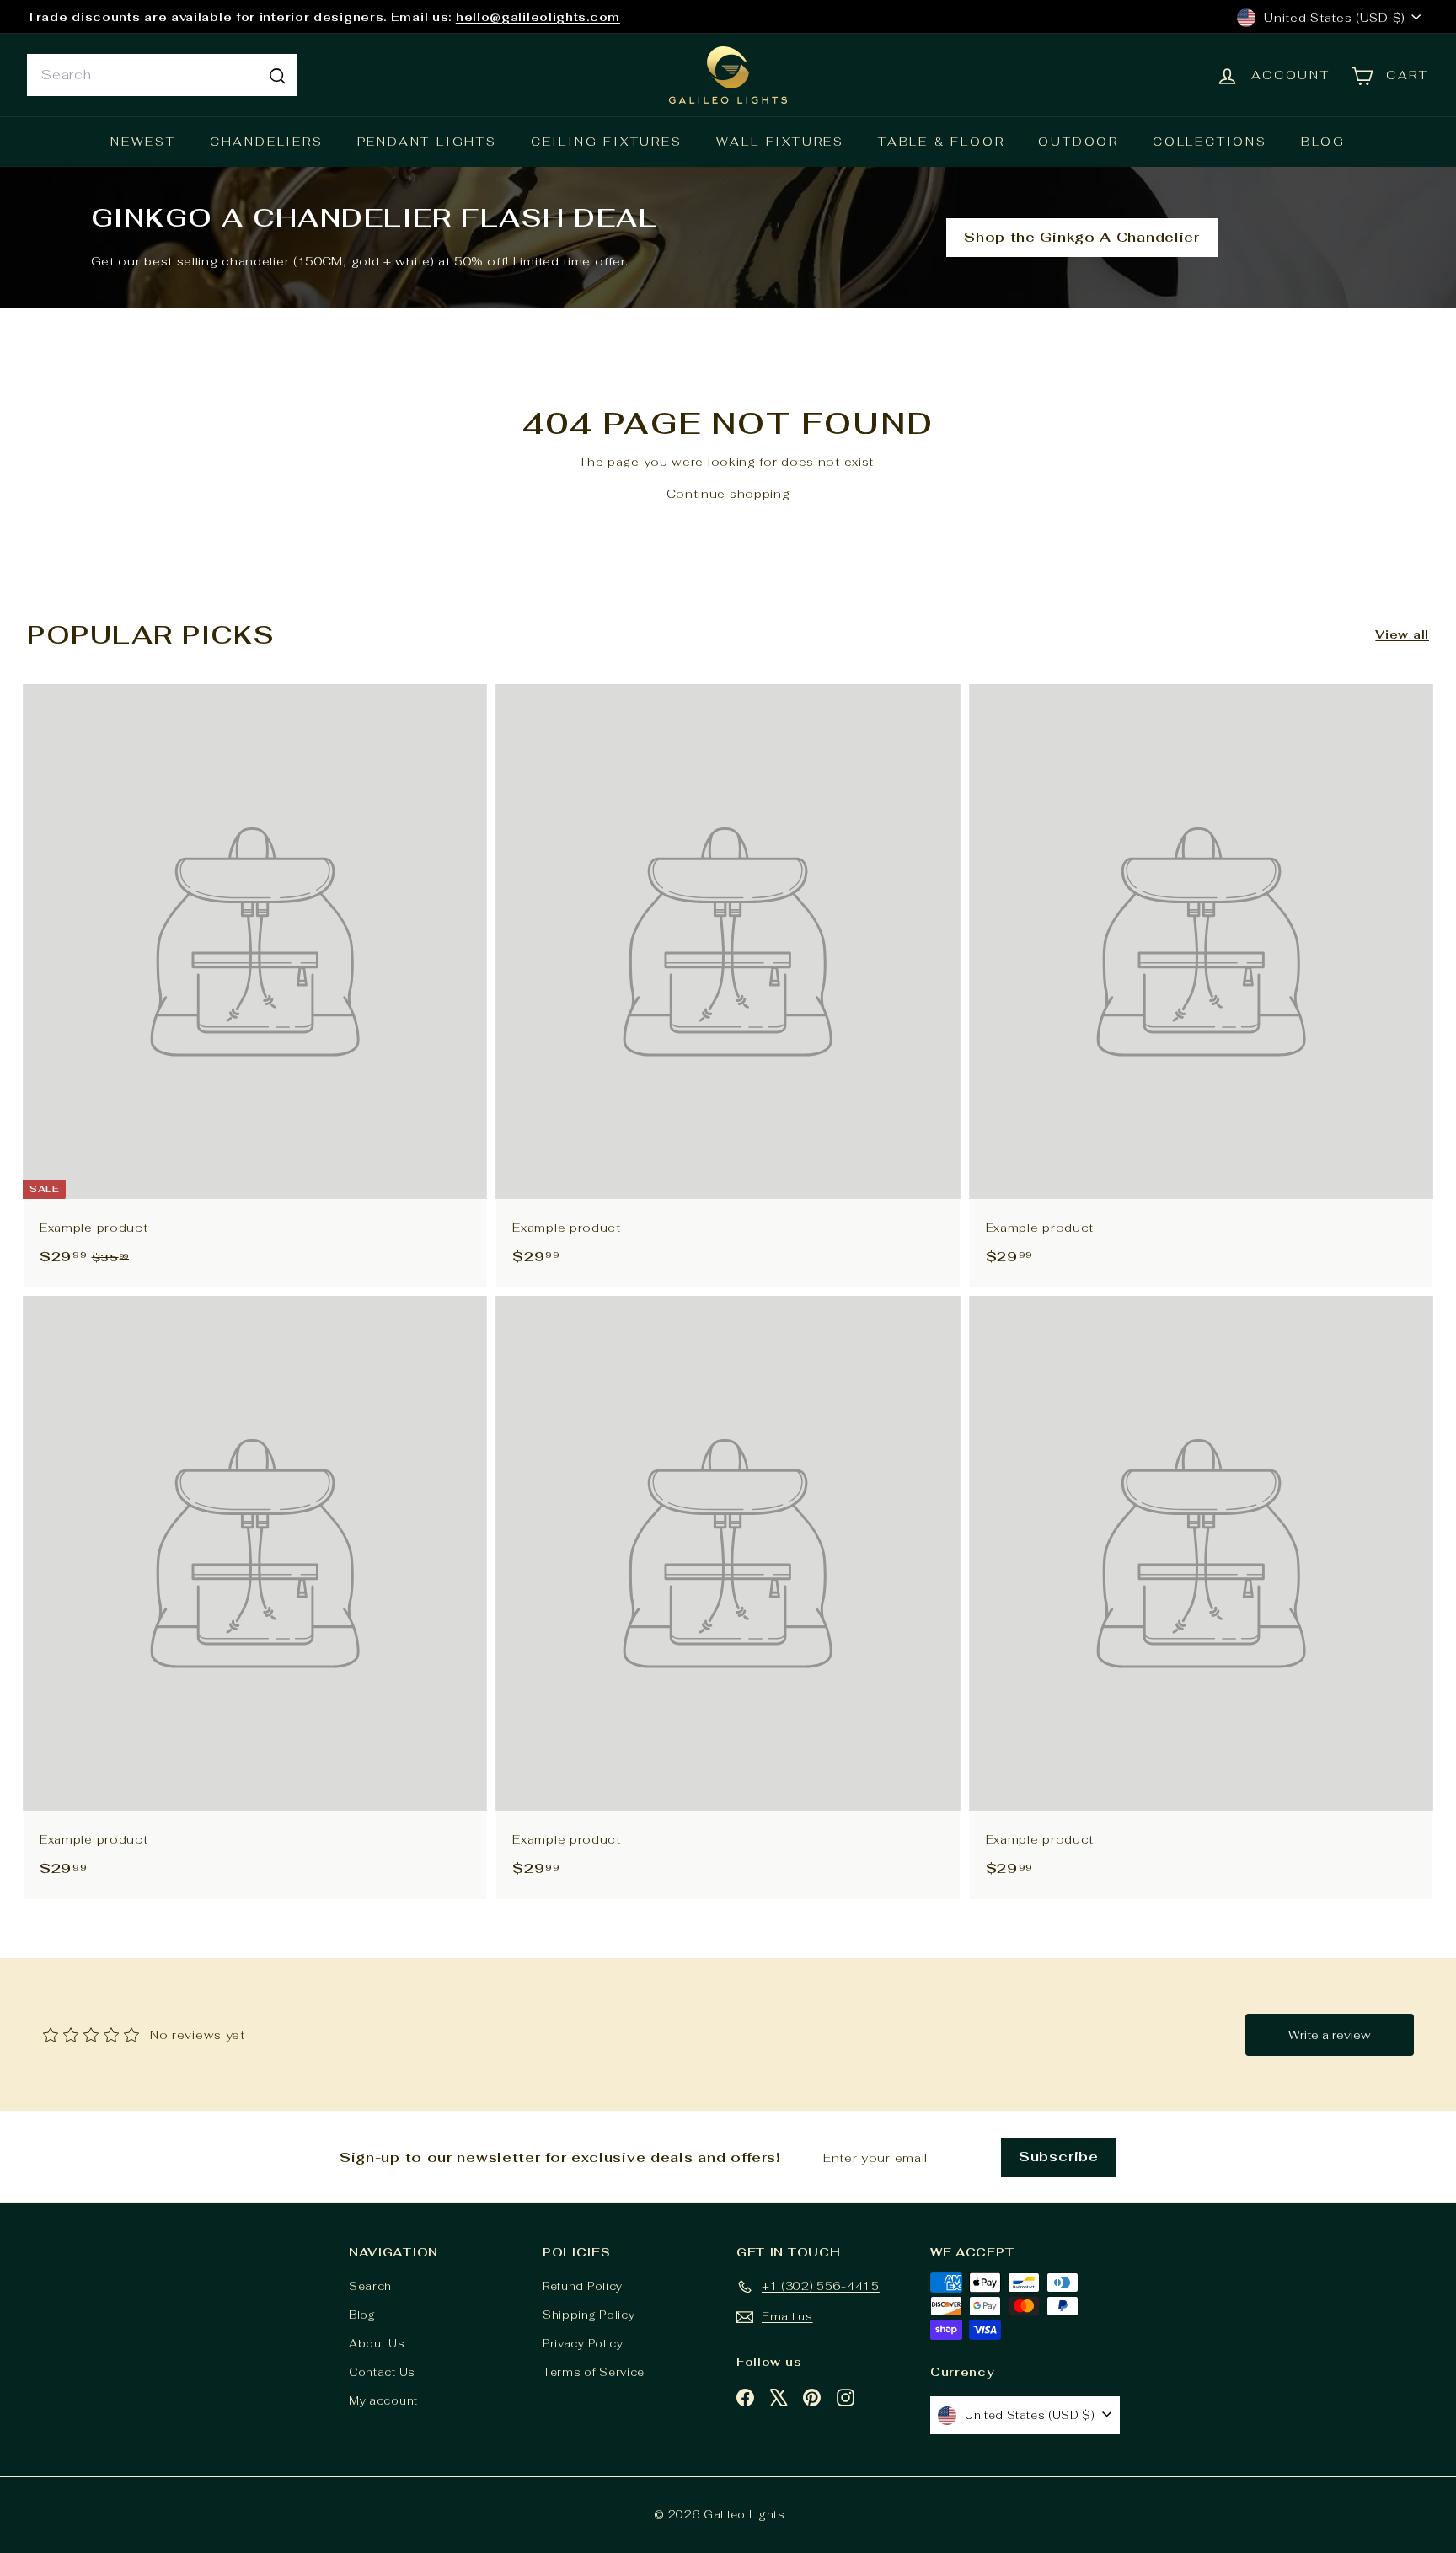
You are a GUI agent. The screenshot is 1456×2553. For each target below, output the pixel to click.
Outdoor (1079, 142)
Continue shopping (728, 494)
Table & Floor (941, 142)
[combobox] (162, 75)
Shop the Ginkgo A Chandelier (1082, 237)
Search (370, 2286)
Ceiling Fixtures (607, 142)
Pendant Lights (427, 142)
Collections (1210, 142)
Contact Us (382, 2372)
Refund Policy (583, 2286)
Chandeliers (267, 142)
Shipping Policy (589, 2315)
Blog (1323, 142)
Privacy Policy (583, 2344)
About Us (377, 2344)
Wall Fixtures (780, 142)
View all (1402, 634)
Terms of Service (594, 2372)
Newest (143, 142)
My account (383, 2401)
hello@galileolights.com (538, 17)
